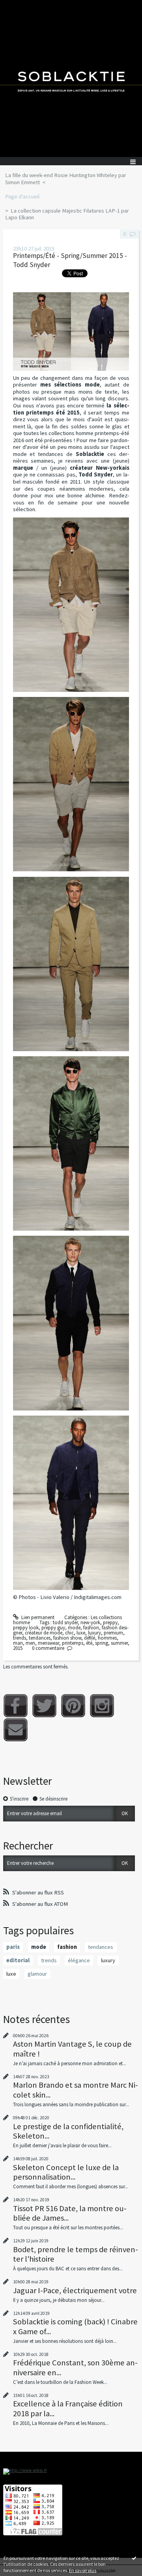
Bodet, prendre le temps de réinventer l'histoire (76, 2254)
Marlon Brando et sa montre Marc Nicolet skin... (76, 2090)
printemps (73, 1643)
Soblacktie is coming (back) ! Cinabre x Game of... (75, 2326)
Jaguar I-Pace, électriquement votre (75, 2290)
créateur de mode (44, 1633)
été (89, 1643)
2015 (18, 1648)
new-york (90, 1622)
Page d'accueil (22, 196)
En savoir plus (83, 2570)
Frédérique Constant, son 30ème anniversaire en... (75, 2367)
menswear (49, 1643)
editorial (18, 1960)
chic (69, 1633)
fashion (91, 1628)
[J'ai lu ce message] (134, 2558)
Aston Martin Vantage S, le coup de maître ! (72, 2049)
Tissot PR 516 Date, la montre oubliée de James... (70, 2213)
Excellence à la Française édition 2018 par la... (68, 2408)
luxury (94, 1633)
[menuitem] (71, 179)
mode (74, 1628)
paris (13, 1947)
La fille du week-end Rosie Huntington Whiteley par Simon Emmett (66, 179)
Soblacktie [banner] (71, 78)
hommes (107, 1638)
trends (20, 1638)
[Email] (16, 1730)
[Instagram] (102, 1706)
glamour (37, 1974)
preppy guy (53, 1628)
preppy (110, 1622)
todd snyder (65, 1622)
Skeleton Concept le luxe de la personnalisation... (66, 2172)
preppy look (26, 1628)
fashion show (67, 1638)
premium (113, 1633)
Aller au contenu (21, 6)
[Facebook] (16, 1706)
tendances (40, 1638)
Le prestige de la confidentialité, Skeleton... (68, 2131)
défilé (90, 1638)
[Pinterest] (73, 1706)
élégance (79, 1960)
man (18, 1643)
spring (102, 1643)
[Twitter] (44, 1706)
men (30, 1643)
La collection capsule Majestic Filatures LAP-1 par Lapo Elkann (67, 214)
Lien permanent (37, 1617)
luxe (81, 1633)
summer (119, 1643)
